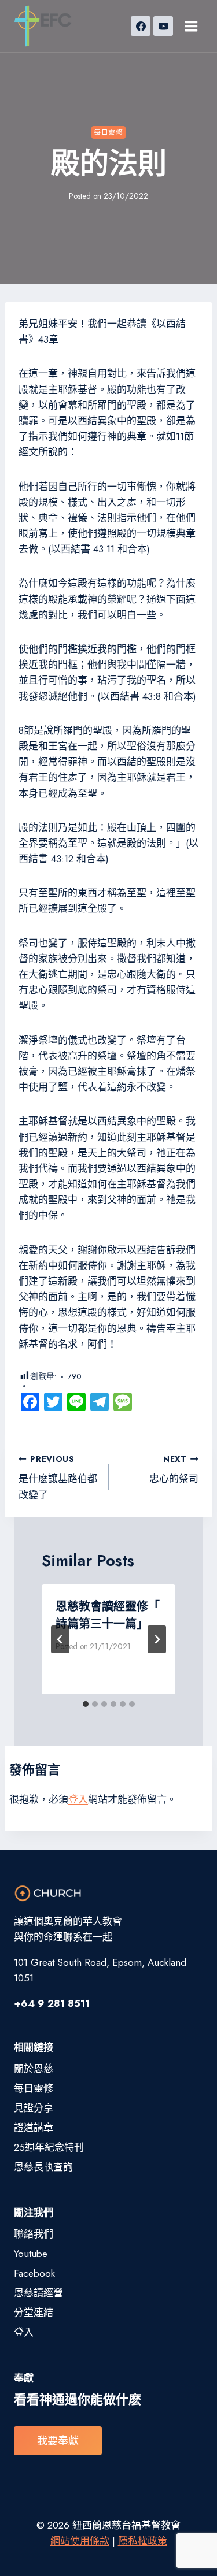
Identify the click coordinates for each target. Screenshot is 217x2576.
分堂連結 (34, 2313)
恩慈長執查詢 (43, 2167)
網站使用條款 (80, 2541)
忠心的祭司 (174, 1470)
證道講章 (34, 2128)
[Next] (157, 1639)
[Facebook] (141, 26)
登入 (78, 1799)
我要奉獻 (58, 2441)
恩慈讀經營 (38, 2293)
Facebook (34, 2273)
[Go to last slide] (60, 1639)
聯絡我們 (34, 2234)
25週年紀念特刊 (49, 2147)
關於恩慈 (34, 2069)
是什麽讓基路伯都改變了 (58, 1478)
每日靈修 (108, 132)
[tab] (86, 1704)
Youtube (31, 2254)
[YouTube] (163, 26)
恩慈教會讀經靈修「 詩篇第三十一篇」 (108, 1615)
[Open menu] (191, 26)
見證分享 (34, 2108)
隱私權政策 (143, 2541)
